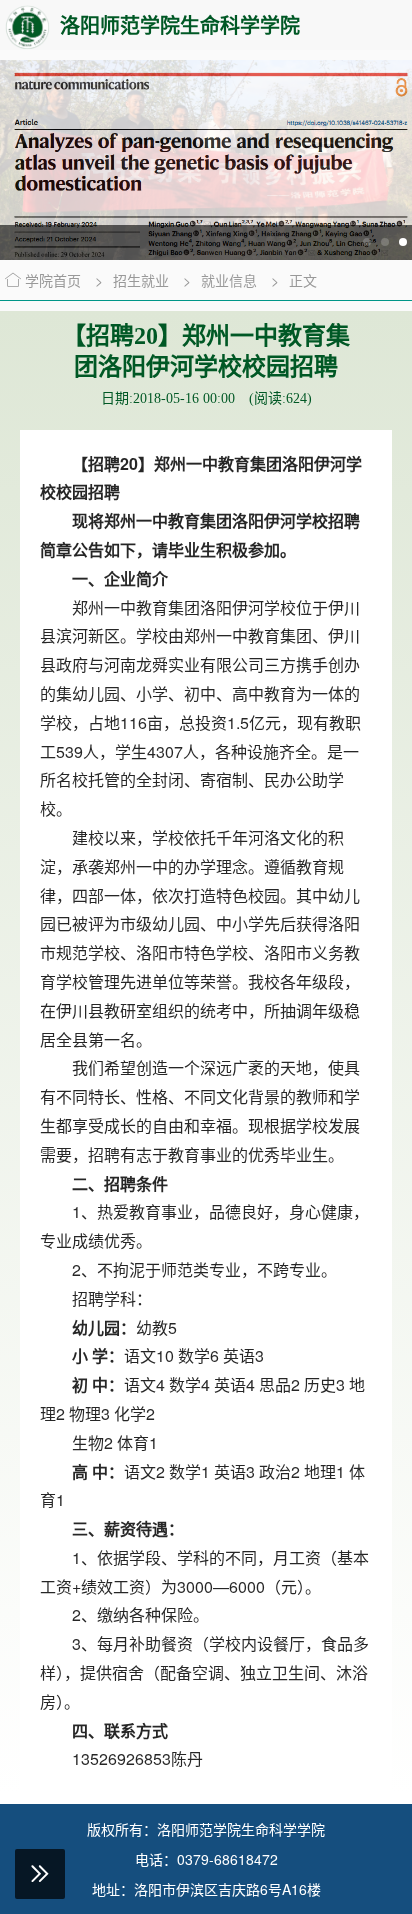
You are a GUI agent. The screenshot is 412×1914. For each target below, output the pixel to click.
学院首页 (53, 280)
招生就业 (143, 280)
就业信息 (231, 280)
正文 (303, 280)
